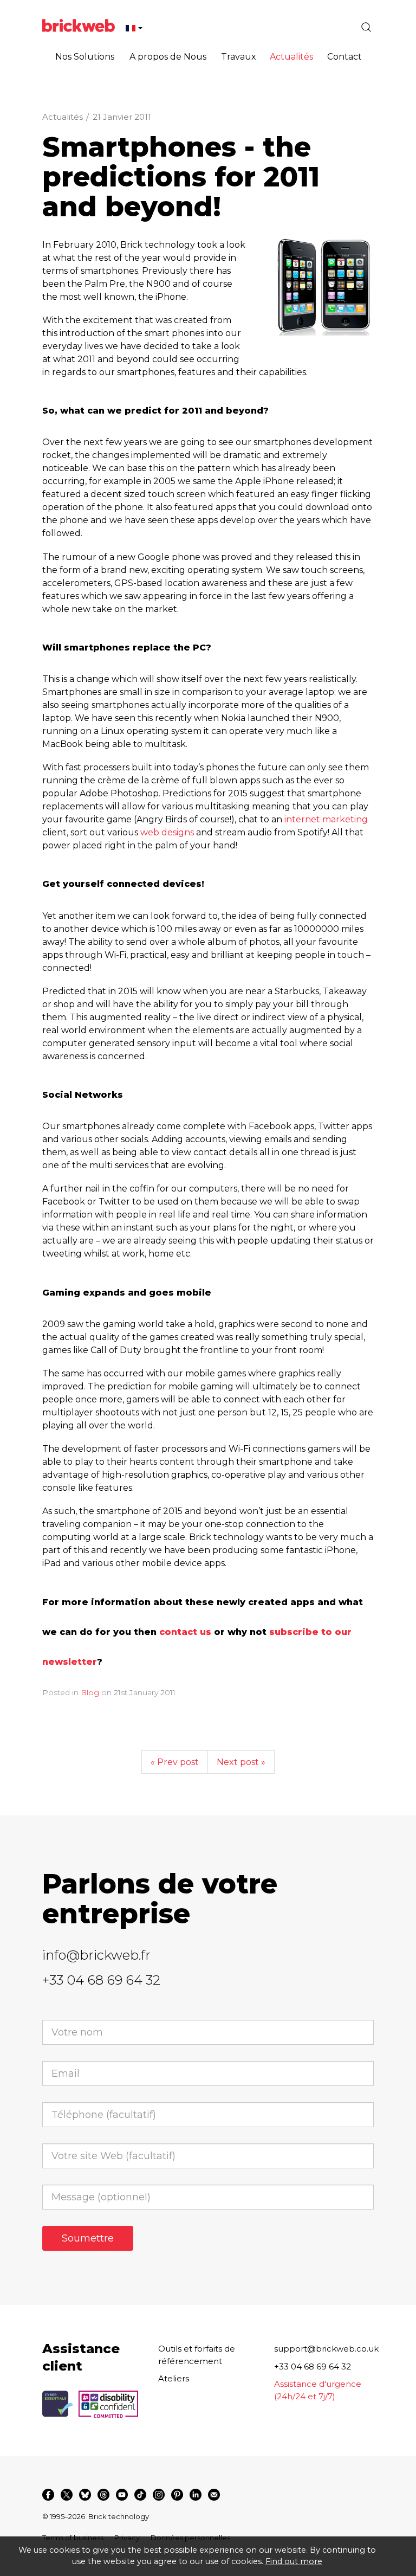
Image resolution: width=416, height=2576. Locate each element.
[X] (67, 2495)
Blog (90, 1692)
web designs (167, 832)
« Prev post (175, 1762)
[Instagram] (159, 2495)
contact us (185, 1632)
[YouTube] (122, 2495)
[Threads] (103, 2495)
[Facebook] (48, 2495)
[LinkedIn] (196, 2495)
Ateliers (174, 2378)
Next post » (241, 1762)
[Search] (366, 27)
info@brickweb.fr (96, 1955)
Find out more (294, 2561)
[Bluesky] (85, 2495)
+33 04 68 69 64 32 (101, 1980)
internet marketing (326, 819)
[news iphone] (324, 287)
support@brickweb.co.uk (326, 2349)
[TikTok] (140, 2495)
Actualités (63, 117)
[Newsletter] (214, 2495)
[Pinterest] (177, 2495)
